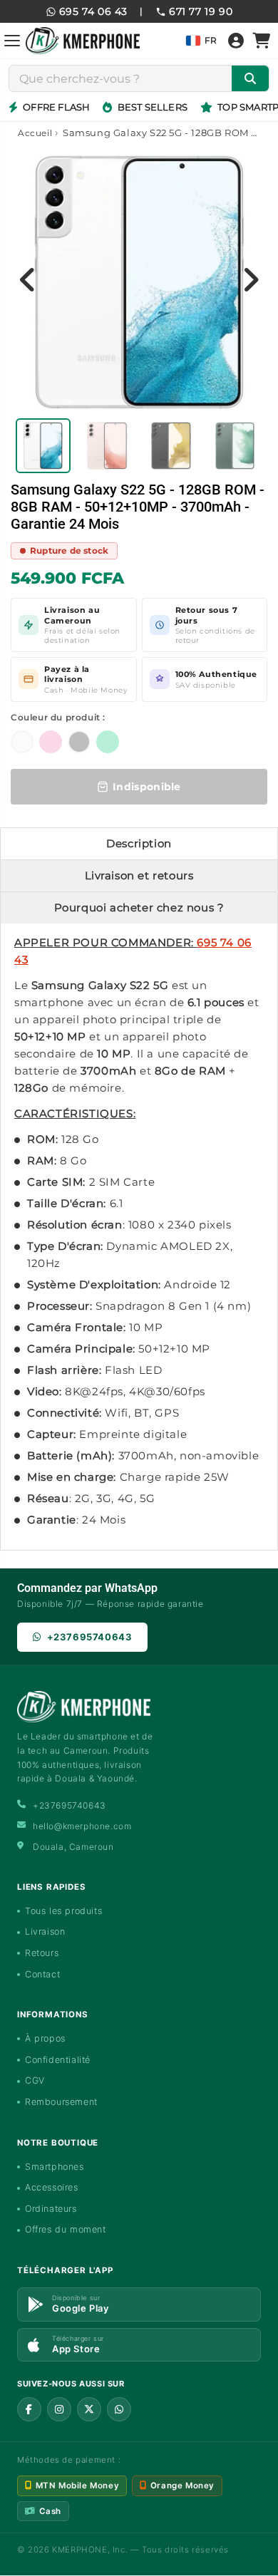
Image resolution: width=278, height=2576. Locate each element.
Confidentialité (58, 2060)
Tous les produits (63, 1911)
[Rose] (51, 742)
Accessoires (52, 2187)
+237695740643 (90, 1637)
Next (250, 279)
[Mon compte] (236, 41)
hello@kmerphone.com (82, 1826)
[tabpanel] (43, 446)
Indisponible (147, 787)
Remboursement (61, 2102)
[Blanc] (22, 742)
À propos (45, 2038)
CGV (35, 2080)
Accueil (35, 133)
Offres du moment (66, 2229)
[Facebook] (29, 2409)
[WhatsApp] (119, 2409)
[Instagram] (59, 2409)
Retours (42, 1953)
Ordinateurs (51, 2209)
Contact (42, 1974)
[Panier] (262, 41)
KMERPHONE (79, 2550)
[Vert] (108, 742)
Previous (28, 279)
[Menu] (12, 41)
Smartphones (55, 2167)
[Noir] (79, 742)
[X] (89, 2409)
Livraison (45, 1931)
